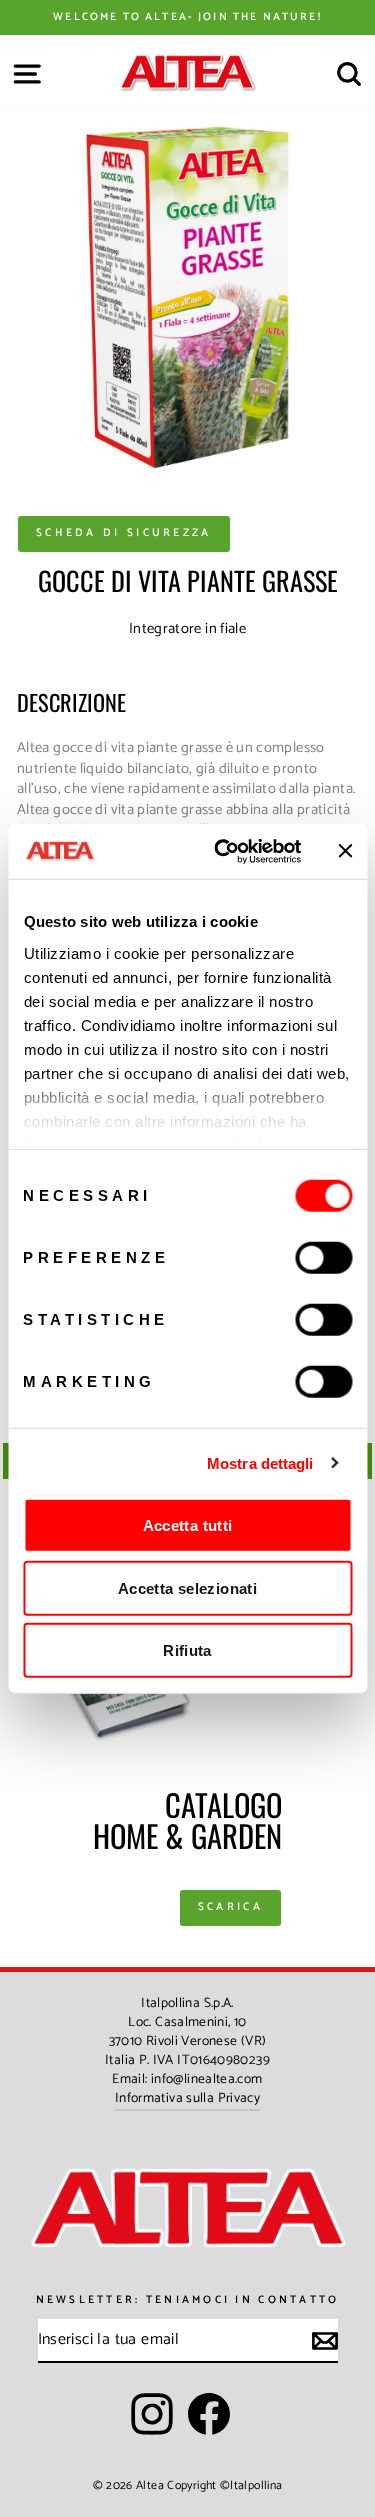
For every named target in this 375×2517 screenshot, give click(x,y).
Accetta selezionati (187, 1587)
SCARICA (230, 1907)
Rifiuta (187, 1650)
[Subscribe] (325, 2341)
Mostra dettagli (260, 1462)
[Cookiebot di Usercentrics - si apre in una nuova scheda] (223, 851)
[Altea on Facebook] (209, 2414)
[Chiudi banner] (345, 851)
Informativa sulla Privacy (187, 2098)
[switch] (323, 1258)
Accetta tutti (188, 1525)
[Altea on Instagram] (152, 2414)
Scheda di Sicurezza (124, 533)
